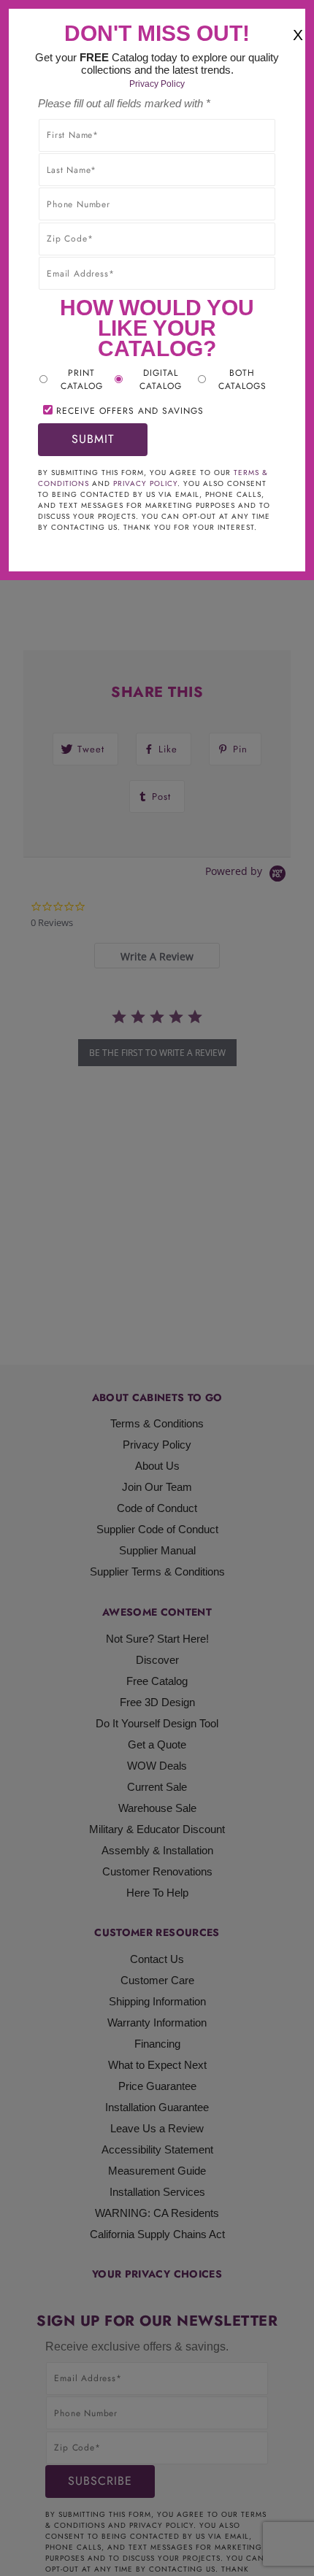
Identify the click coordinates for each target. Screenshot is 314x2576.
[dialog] (157, 1288)
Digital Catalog (161, 379)
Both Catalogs (242, 379)
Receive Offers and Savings (130, 411)
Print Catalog (82, 379)
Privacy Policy (157, 84)
